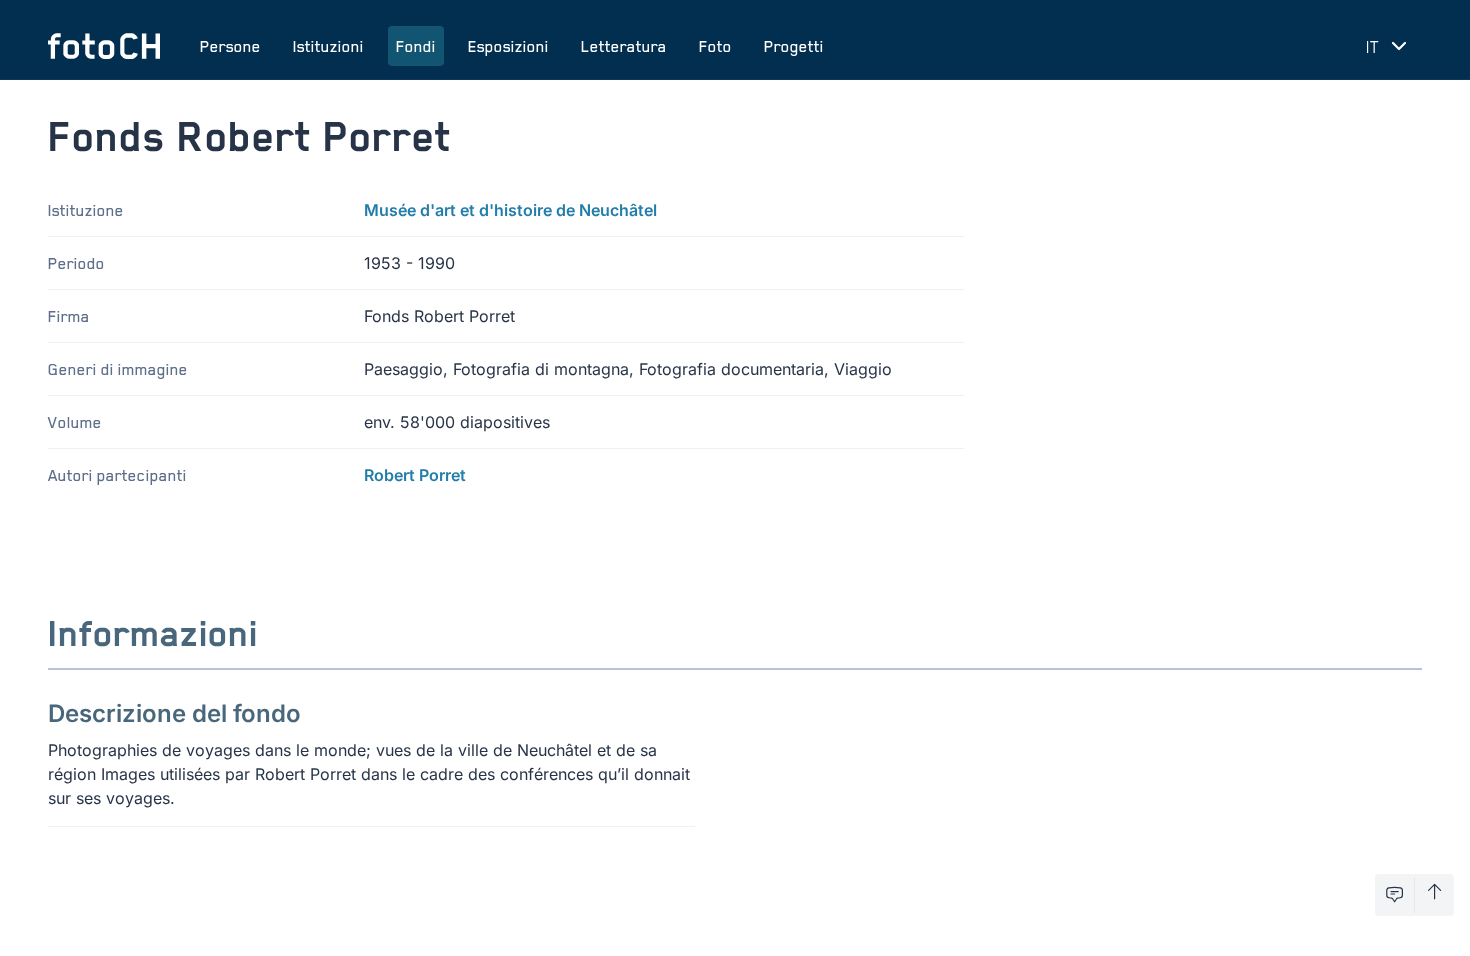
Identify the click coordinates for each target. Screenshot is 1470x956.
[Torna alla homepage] (104, 46)
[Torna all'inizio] (1434, 895)
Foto (715, 46)
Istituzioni (328, 46)
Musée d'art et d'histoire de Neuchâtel (510, 210)
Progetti (794, 46)
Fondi (416, 46)
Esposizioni (508, 46)
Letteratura (624, 46)
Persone (230, 46)
